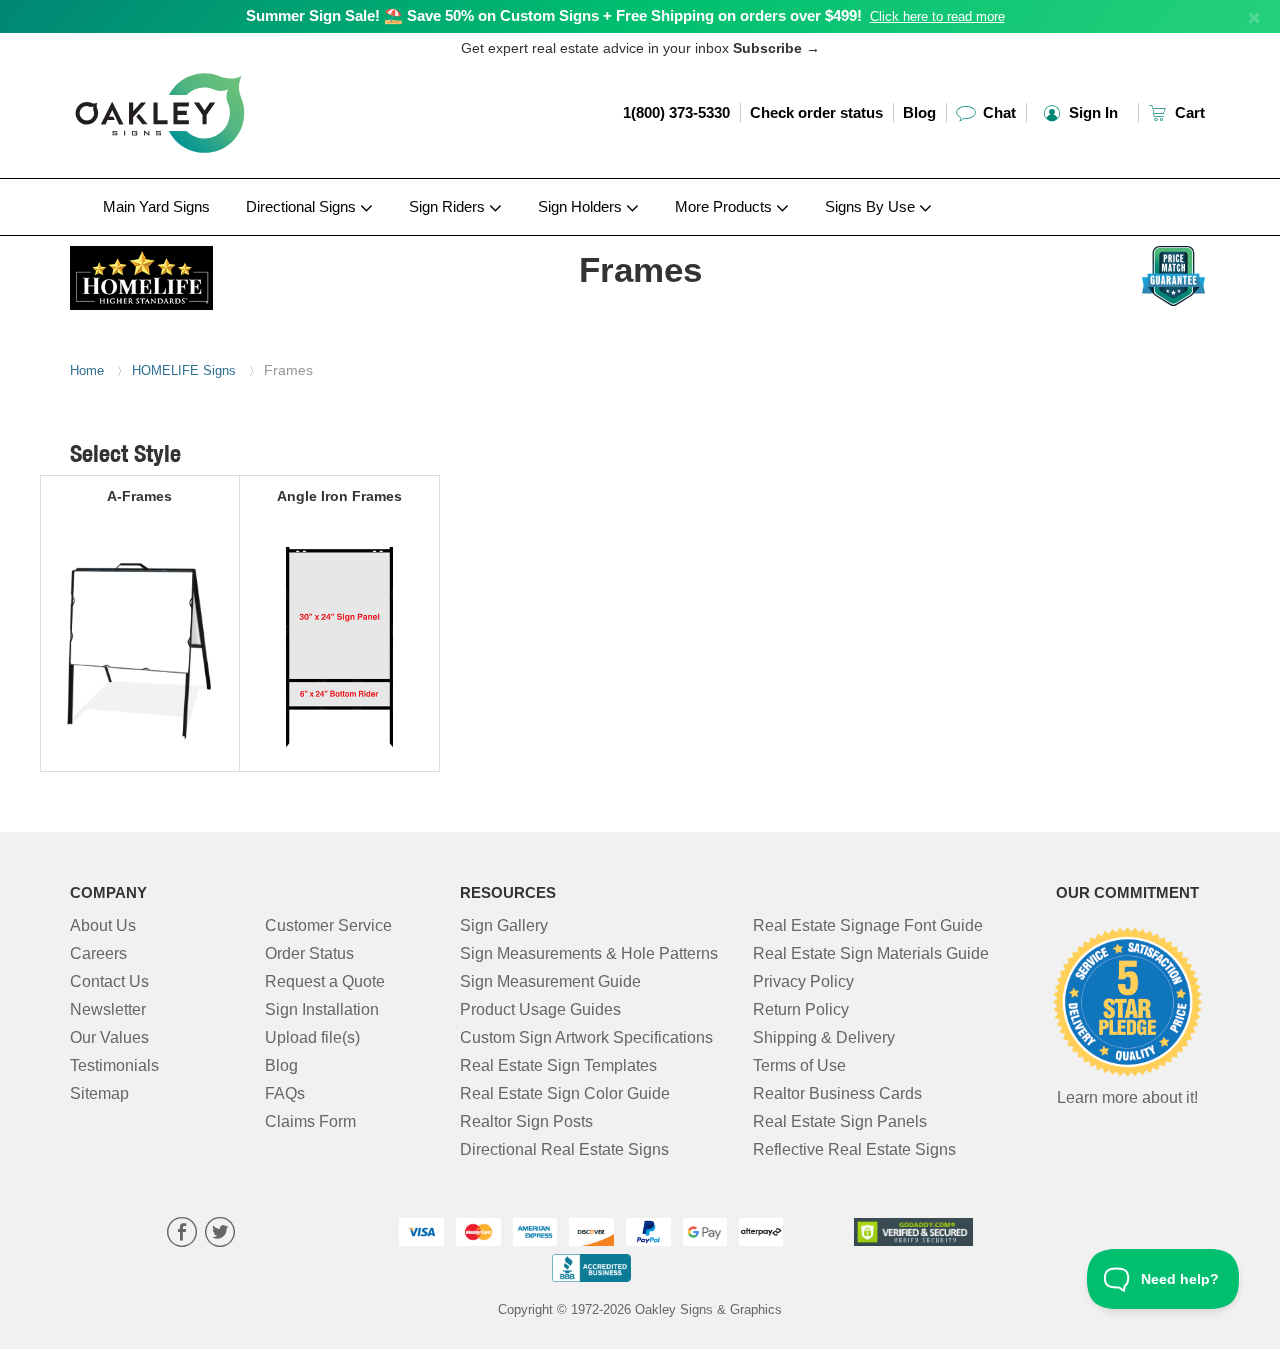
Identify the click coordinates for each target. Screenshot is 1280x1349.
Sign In (1091, 112)
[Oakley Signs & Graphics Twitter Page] (220, 1234)
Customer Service (328, 925)
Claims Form (310, 1121)
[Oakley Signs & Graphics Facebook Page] (182, 1234)
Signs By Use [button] (872, 206)
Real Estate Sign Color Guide (565, 1093)
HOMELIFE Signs (184, 370)
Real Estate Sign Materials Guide (871, 953)
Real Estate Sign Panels (840, 1121)
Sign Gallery (504, 925)
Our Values (109, 1037)
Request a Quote (325, 981)
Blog (919, 112)
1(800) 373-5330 (676, 112)
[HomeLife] (201, 273)
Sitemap (99, 1093)
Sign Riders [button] (449, 206)
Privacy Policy (803, 981)
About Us (103, 925)
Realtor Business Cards (837, 1093)
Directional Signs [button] (303, 206)
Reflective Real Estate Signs (854, 1149)
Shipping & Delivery (824, 1037)
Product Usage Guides (540, 1009)
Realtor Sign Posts (526, 1121)
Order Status (309, 953)
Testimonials (114, 1065)
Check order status (816, 112)
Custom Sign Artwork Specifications (586, 1037)
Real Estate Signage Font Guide (868, 925)
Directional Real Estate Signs (564, 1149)
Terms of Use (799, 1065)
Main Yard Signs (156, 206)
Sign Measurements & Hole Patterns (589, 953)
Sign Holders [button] (582, 206)
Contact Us (109, 981)
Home (87, 370)
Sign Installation (322, 1009)
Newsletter (108, 1009)
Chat (997, 112)
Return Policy (801, 1009)
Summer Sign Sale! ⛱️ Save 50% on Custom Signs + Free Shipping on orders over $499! (554, 15)
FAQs (285, 1093)
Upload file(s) (312, 1037)
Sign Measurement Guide (550, 981)
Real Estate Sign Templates (558, 1065)
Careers (98, 953)
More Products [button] (725, 206)
